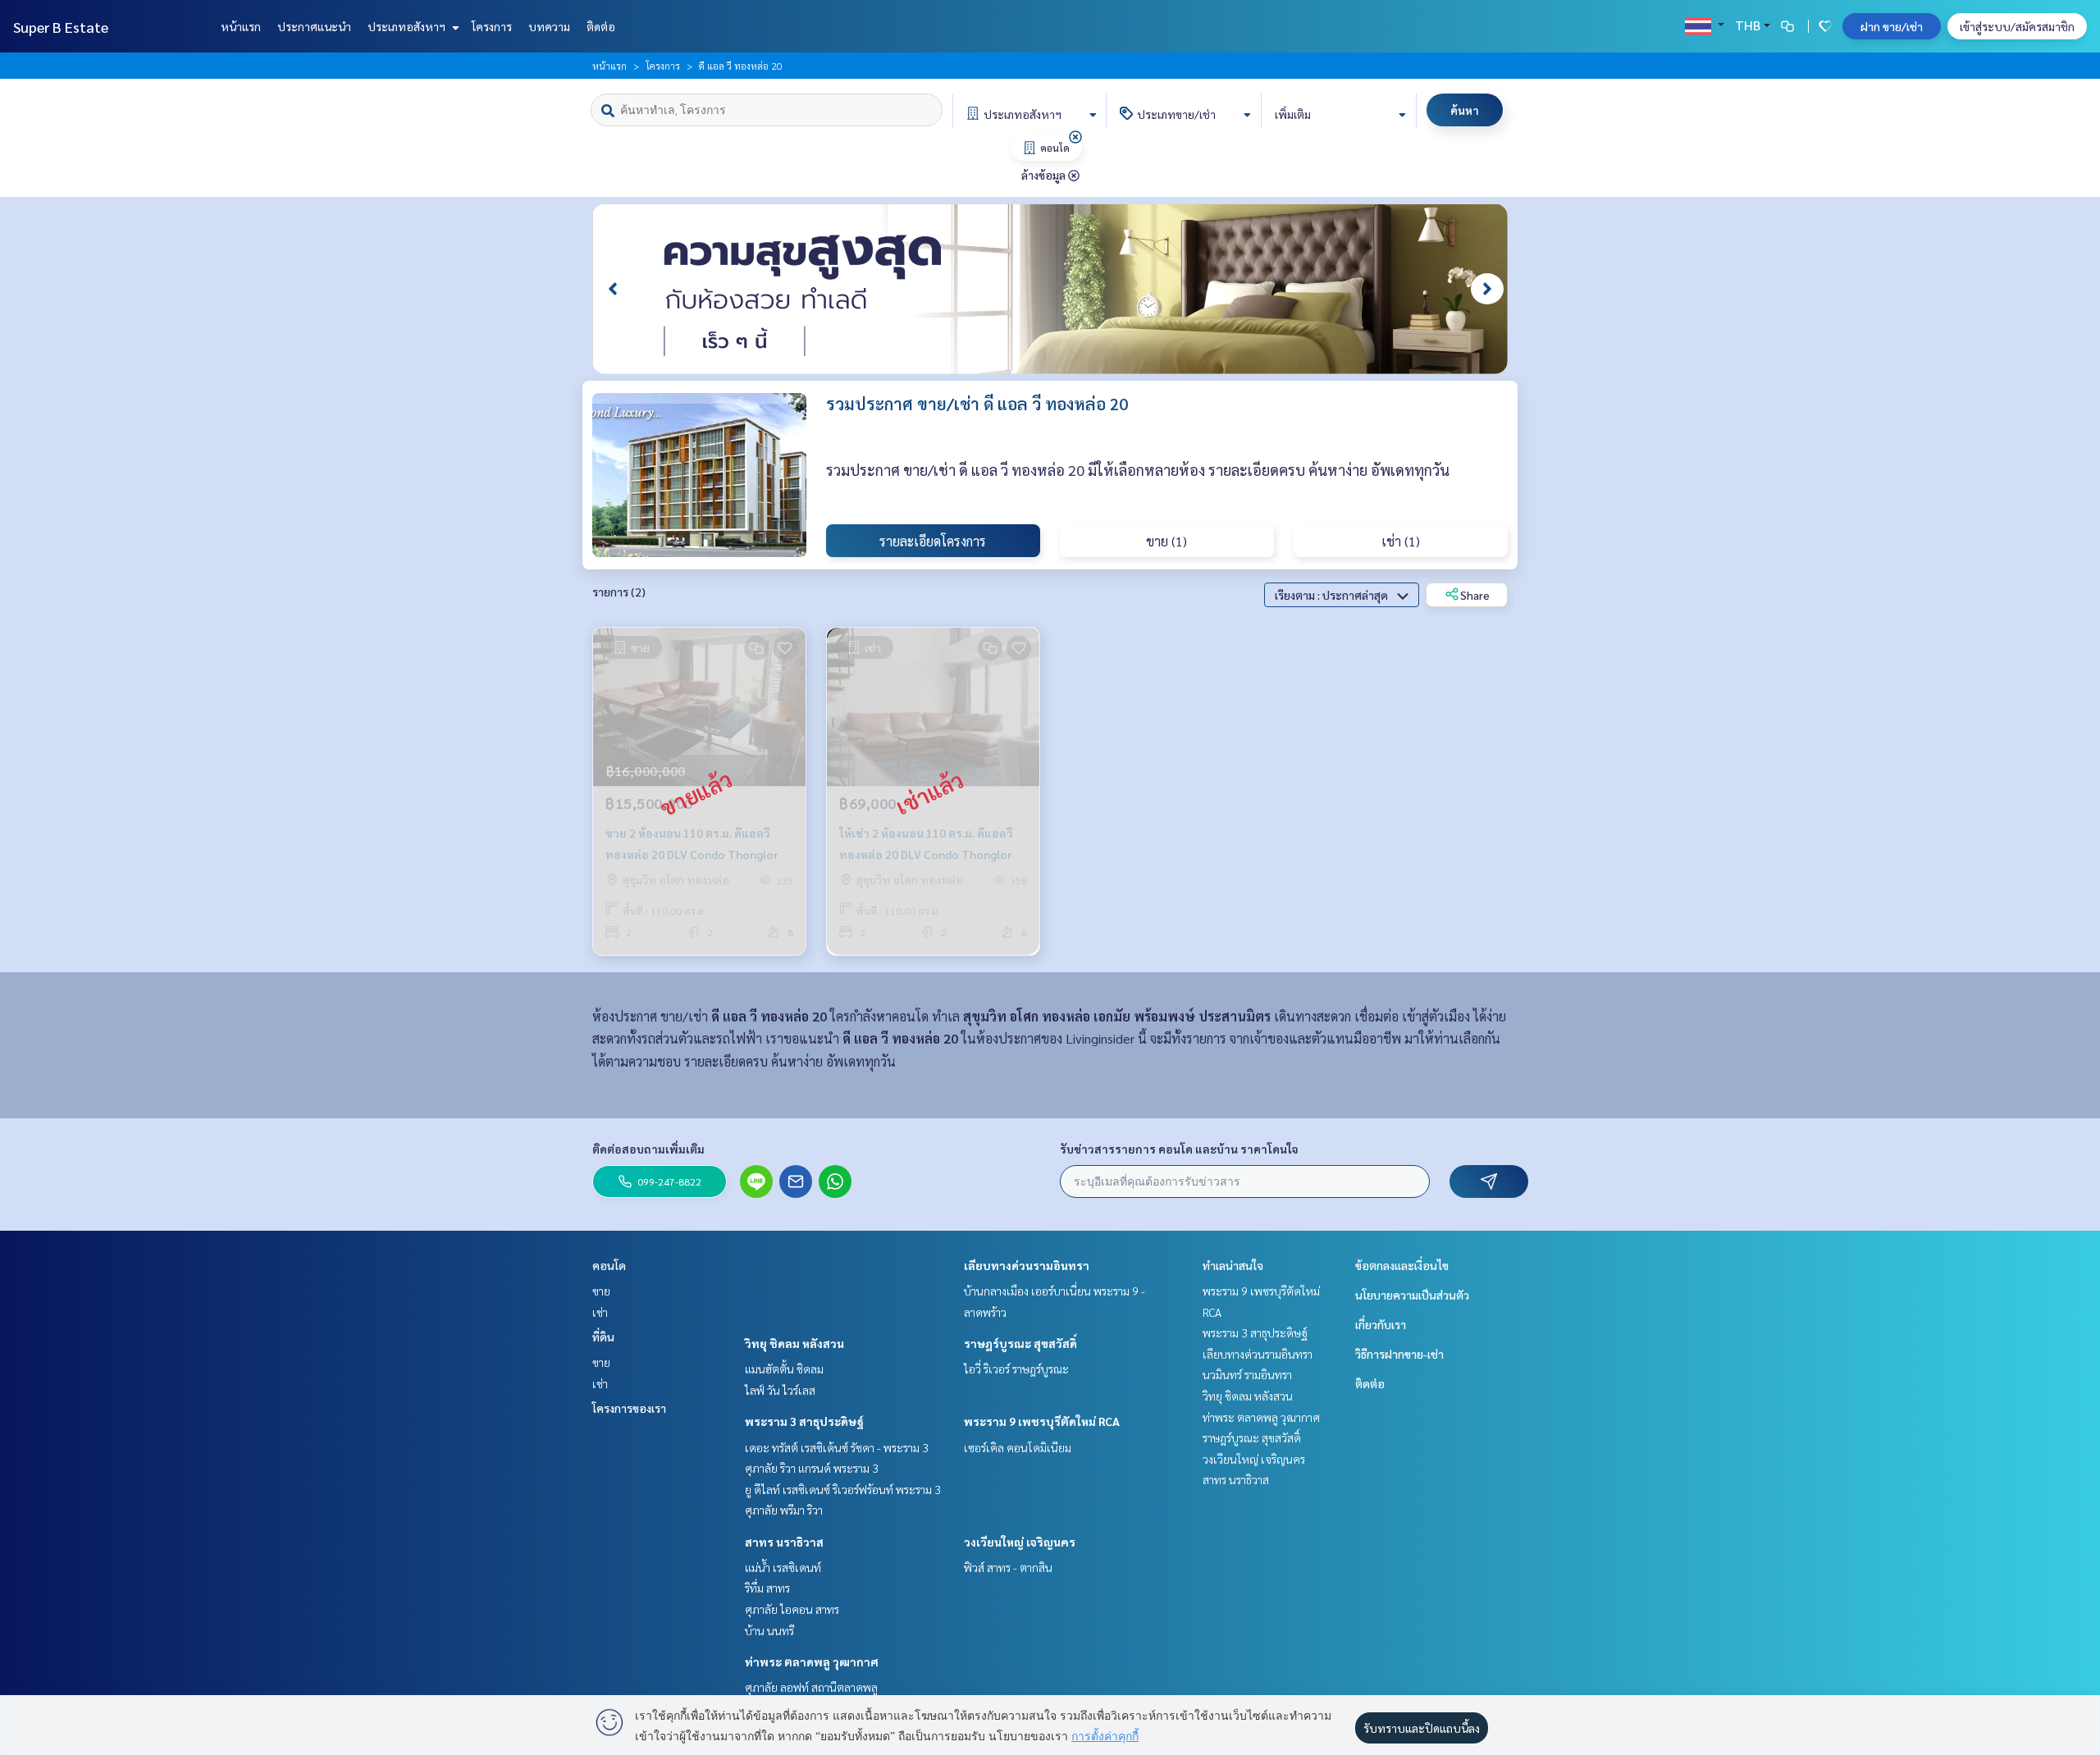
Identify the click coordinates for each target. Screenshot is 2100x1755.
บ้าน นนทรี (769, 1630)
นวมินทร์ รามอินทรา (1247, 1374)
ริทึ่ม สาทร (767, 1588)
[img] (1075, 137)
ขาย (601, 1291)
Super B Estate (61, 27)
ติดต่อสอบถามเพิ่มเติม (648, 1149)
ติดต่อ (601, 26)
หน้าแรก (241, 26)
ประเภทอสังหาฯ (408, 26)
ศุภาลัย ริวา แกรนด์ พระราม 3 (812, 1468)
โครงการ (492, 26)
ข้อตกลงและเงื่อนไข (1402, 1265)
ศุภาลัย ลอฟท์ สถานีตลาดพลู (811, 1687)
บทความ (549, 26)
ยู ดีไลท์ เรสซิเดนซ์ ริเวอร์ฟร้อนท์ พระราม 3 (843, 1489)
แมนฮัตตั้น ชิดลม (784, 1369)
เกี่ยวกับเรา (1381, 1324)
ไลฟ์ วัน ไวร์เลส (780, 1390)
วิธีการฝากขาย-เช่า (1399, 1354)
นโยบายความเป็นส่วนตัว (1412, 1295)
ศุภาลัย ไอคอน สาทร (792, 1609)
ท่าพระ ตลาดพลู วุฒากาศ (812, 1661)
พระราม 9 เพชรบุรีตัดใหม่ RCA (1042, 1421)
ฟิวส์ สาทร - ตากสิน (1008, 1567)
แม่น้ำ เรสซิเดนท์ (783, 1567)
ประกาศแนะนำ (314, 26)
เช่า (600, 1312)
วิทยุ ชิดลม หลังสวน (794, 1343)
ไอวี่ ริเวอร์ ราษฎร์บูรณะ (1016, 1369)
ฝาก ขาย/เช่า (1892, 26)
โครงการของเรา (629, 1408)
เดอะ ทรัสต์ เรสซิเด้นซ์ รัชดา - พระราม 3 (837, 1447)
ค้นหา (1465, 110)
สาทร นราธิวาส (784, 1542)
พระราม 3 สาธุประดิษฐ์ (804, 1421)
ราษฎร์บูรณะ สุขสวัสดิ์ (1020, 1343)
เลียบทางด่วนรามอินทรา (1027, 1265)
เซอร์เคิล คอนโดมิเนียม (1018, 1447)
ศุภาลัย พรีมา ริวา (784, 1510)
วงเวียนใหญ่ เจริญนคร (1020, 1542)
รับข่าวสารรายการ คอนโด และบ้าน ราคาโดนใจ (1179, 1149)
